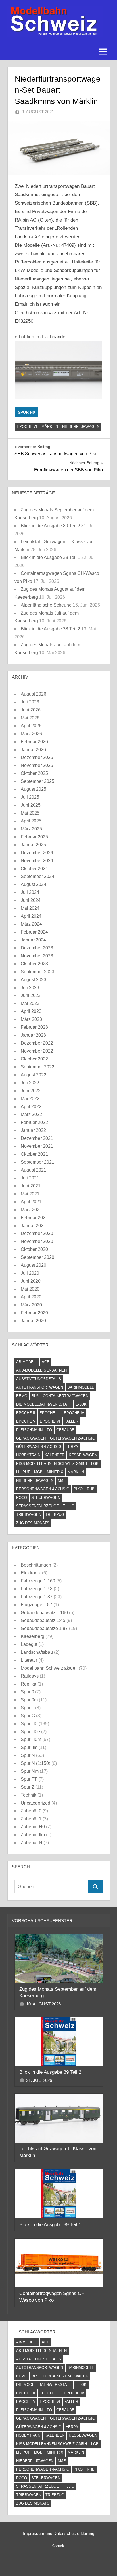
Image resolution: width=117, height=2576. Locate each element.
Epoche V (26, 1421)
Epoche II (26, 1413)
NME (62, 1481)
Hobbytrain (28, 1455)
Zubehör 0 (31, 1811)
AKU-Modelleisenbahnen (41, 1370)
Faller (71, 1421)
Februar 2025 (34, 837)
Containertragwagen (66, 1396)
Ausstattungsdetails (39, 1379)
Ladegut (29, 1644)
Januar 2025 (33, 845)
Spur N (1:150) (35, 1763)
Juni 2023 (31, 995)
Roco (22, 1498)
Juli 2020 (30, 1273)
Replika (29, 1684)
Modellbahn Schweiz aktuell (49, 1668)
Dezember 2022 (37, 1043)
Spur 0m (29, 1700)
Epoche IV (74, 1413)
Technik (29, 1795)
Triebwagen (29, 1515)
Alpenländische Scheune (46, 605)
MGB (38, 1472)
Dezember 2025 (37, 757)
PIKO (78, 1489)
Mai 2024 (30, 908)
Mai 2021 (30, 1194)
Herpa (72, 1447)
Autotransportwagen (40, 1387)
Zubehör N (32, 1843)
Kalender (55, 1455)
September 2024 (37, 876)
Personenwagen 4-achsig (43, 1489)
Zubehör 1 (31, 1819)
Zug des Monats (33, 1523)
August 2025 (34, 789)
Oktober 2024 (34, 869)
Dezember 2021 (37, 1138)
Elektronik (31, 1573)
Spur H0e (30, 1732)
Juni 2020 (31, 1281)
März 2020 (31, 1305)
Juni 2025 (31, 805)
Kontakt (58, 2546)
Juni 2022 (31, 1091)
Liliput (23, 1472)
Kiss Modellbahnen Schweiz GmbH (52, 1464)
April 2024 (31, 916)
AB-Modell (27, 1362)
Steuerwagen (46, 1498)
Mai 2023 (30, 1003)
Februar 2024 (34, 932)
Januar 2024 (33, 940)
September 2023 (37, 972)
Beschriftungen (36, 1565)
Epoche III (50, 1413)
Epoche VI (27, 427)
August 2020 (34, 1265)
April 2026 (31, 726)
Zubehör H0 (33, 1827)
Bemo (22, 1396)
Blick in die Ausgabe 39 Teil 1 (50, 557)
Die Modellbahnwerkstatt (44, 1404)
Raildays (30, 1676)
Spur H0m (31, 1739)
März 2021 (31, 1210)
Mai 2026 (30, 718)
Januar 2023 (33, 1035)
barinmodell (81, 1387)
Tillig (69, 1506)
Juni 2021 (31, 1186)
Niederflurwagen (81, 427)
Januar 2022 (33, 1130)
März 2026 (31, 734)
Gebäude (65, 1430)
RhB (91, 1489)
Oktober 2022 (34, 1059)
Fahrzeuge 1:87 (37, 1597)
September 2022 (37, 1067)
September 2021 (37, 1162)
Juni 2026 (31, 710)
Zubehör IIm (33, 1835)
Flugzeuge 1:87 (36, 1605)
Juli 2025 (30, 797)
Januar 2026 (33, 750)
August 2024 (34, 884)
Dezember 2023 (37, 948)
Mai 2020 (30, 1289)
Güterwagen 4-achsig (39, 1447)
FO (49, 1430)
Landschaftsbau (37, 1652)
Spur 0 (27, 1692)
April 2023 (31, 1011)
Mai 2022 (30, 1099)
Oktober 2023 (34, 964)
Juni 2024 (31, 900)
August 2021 (34, 1170)
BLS (35, 1396)
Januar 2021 (33, 1226)
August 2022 (34, 1075)
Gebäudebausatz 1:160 (44, 1613)
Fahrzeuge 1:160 (38, 1581)
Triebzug (55, 1515)
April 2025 (31, 821)
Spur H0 (26, 412)
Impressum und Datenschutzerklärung (59, 2533)
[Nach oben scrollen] (104, 2563)
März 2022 (31, 1114)
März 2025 (31, 829)
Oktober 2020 (34, 1249)
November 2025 (37, 765)
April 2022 (31, 1107)
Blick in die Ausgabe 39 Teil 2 (50, 526)
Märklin (50, 427)
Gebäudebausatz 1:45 (43, 1620)
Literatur (29, 1660)
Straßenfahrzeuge (37, 1506)
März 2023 (31, 1019)
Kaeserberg (33, 1636)
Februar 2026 (34, 742)
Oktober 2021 (34, 1154)
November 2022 (37, 1051)
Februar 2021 (34, 1218)
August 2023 (34, 980)
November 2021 (37, 1146)
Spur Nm (30, 1771)
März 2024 (31, 924)
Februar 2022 (34, 1122)
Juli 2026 (30, 702)
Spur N (28, 1755)
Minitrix (55, 1472)
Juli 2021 (30, 1178)
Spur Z (28, 1787)
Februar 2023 (34, 1027)
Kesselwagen (83, 1455)
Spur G (28, 1716)
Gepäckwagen (31, 1438)
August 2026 (34, 694)
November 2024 (37, 861)
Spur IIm (29, 1747)
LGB (95, 1464)
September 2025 (37, 781)
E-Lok (81, 1404)
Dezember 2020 (37, 1233)
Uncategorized (35, 1803)
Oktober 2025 (34, 773)
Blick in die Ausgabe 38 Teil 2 (50, 629)
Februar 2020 (34, 1313)
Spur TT (29, 1779)
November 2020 (37, 1241)
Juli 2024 (30, 892)
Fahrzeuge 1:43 (37, 1589)
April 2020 (31, 1297)
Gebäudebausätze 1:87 (44, 1628)
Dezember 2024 (37, 853)
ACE (46, 1362)
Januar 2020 (33, 1321)
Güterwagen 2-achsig (73, 1438)
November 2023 (37, 956)
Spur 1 (27, 1708)
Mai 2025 (30, 813)
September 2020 (37, 1257)
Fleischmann (29, 1430)
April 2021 (31, 1202)
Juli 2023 (30, 988)
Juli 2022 (30, 1083)
